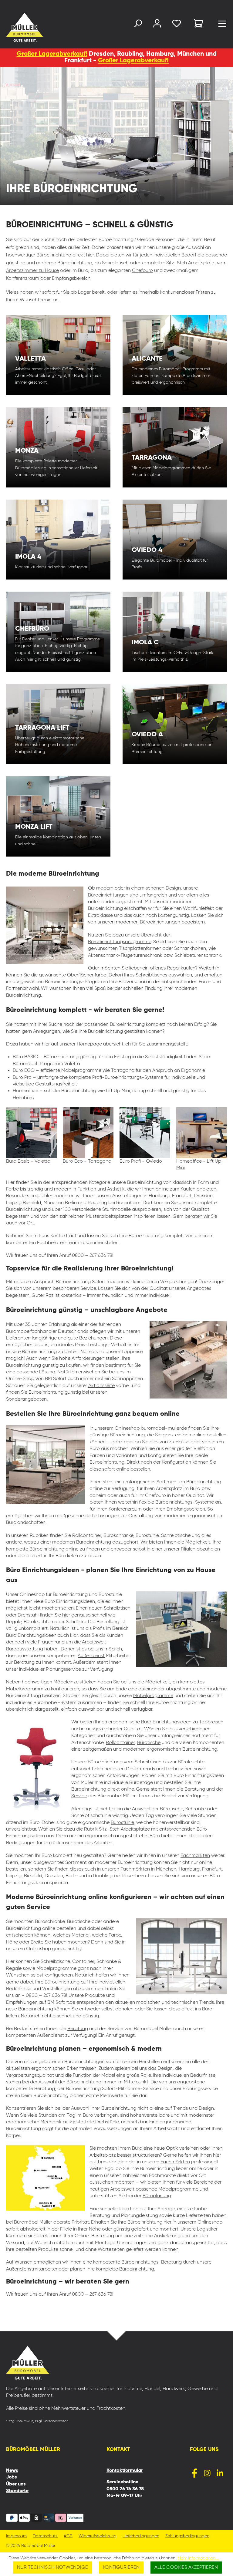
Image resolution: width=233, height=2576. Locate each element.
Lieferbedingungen (141, 2536)
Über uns (16, 2484)
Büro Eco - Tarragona (87, 1161)
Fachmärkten (195, 1856)
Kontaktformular (125, 2471)
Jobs (11, 2477)
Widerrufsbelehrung (98, 2536)
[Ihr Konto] (157, 25)
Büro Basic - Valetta (28, 1161)
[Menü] (222, 25)
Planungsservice (63, 1669)
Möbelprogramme (153, 1696)
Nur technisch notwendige (52, 2568)
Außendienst (91, 1656)
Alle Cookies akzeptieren (186, 2568)
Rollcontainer (120, 1743)
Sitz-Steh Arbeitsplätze (124, 1829)
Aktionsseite (101, 1386)
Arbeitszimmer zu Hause (32, 271)
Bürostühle (122, 1823)
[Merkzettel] (177, 25)
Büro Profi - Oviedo (141, 1161)
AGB (68, 2536)
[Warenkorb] (198, 24)
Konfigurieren (121, 2568)
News (12, 2471)
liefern (12, 2016)
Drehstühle (107, 2122)
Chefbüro (142, 271)
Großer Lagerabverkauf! (52, 54)
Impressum (16, 2536)
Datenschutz (45, 2536)
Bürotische (149, 1743)
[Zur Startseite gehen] (13, 27)
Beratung (78, 2029)
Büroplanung (157, 2196)
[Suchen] (138, 25)
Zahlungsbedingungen (187, 2536)
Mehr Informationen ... (198, 2558)
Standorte (17, 2491)
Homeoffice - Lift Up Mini (199, 1165)
